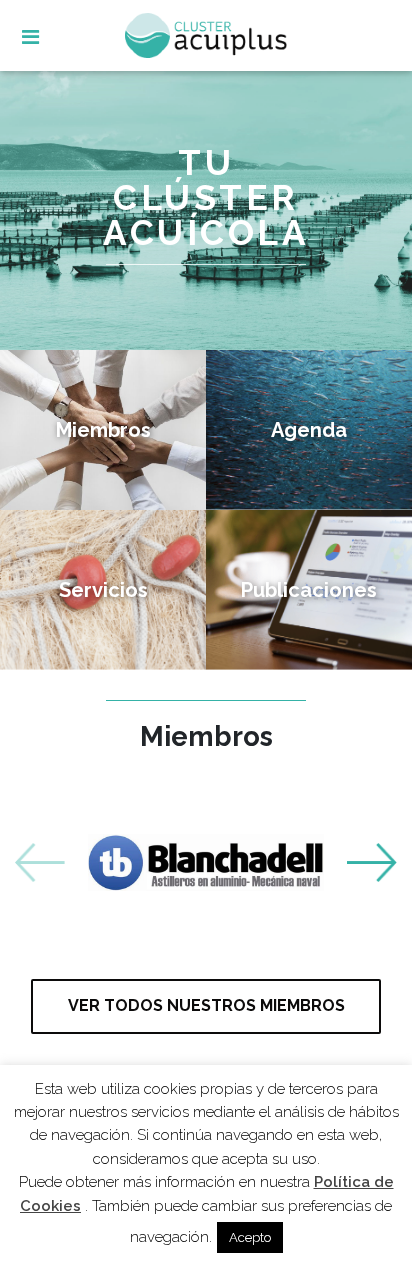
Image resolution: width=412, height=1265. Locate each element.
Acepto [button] (250, 1237)
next (372, 863)
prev (40, 863)
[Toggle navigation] (48, 39)
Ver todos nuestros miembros (206, 1005)
